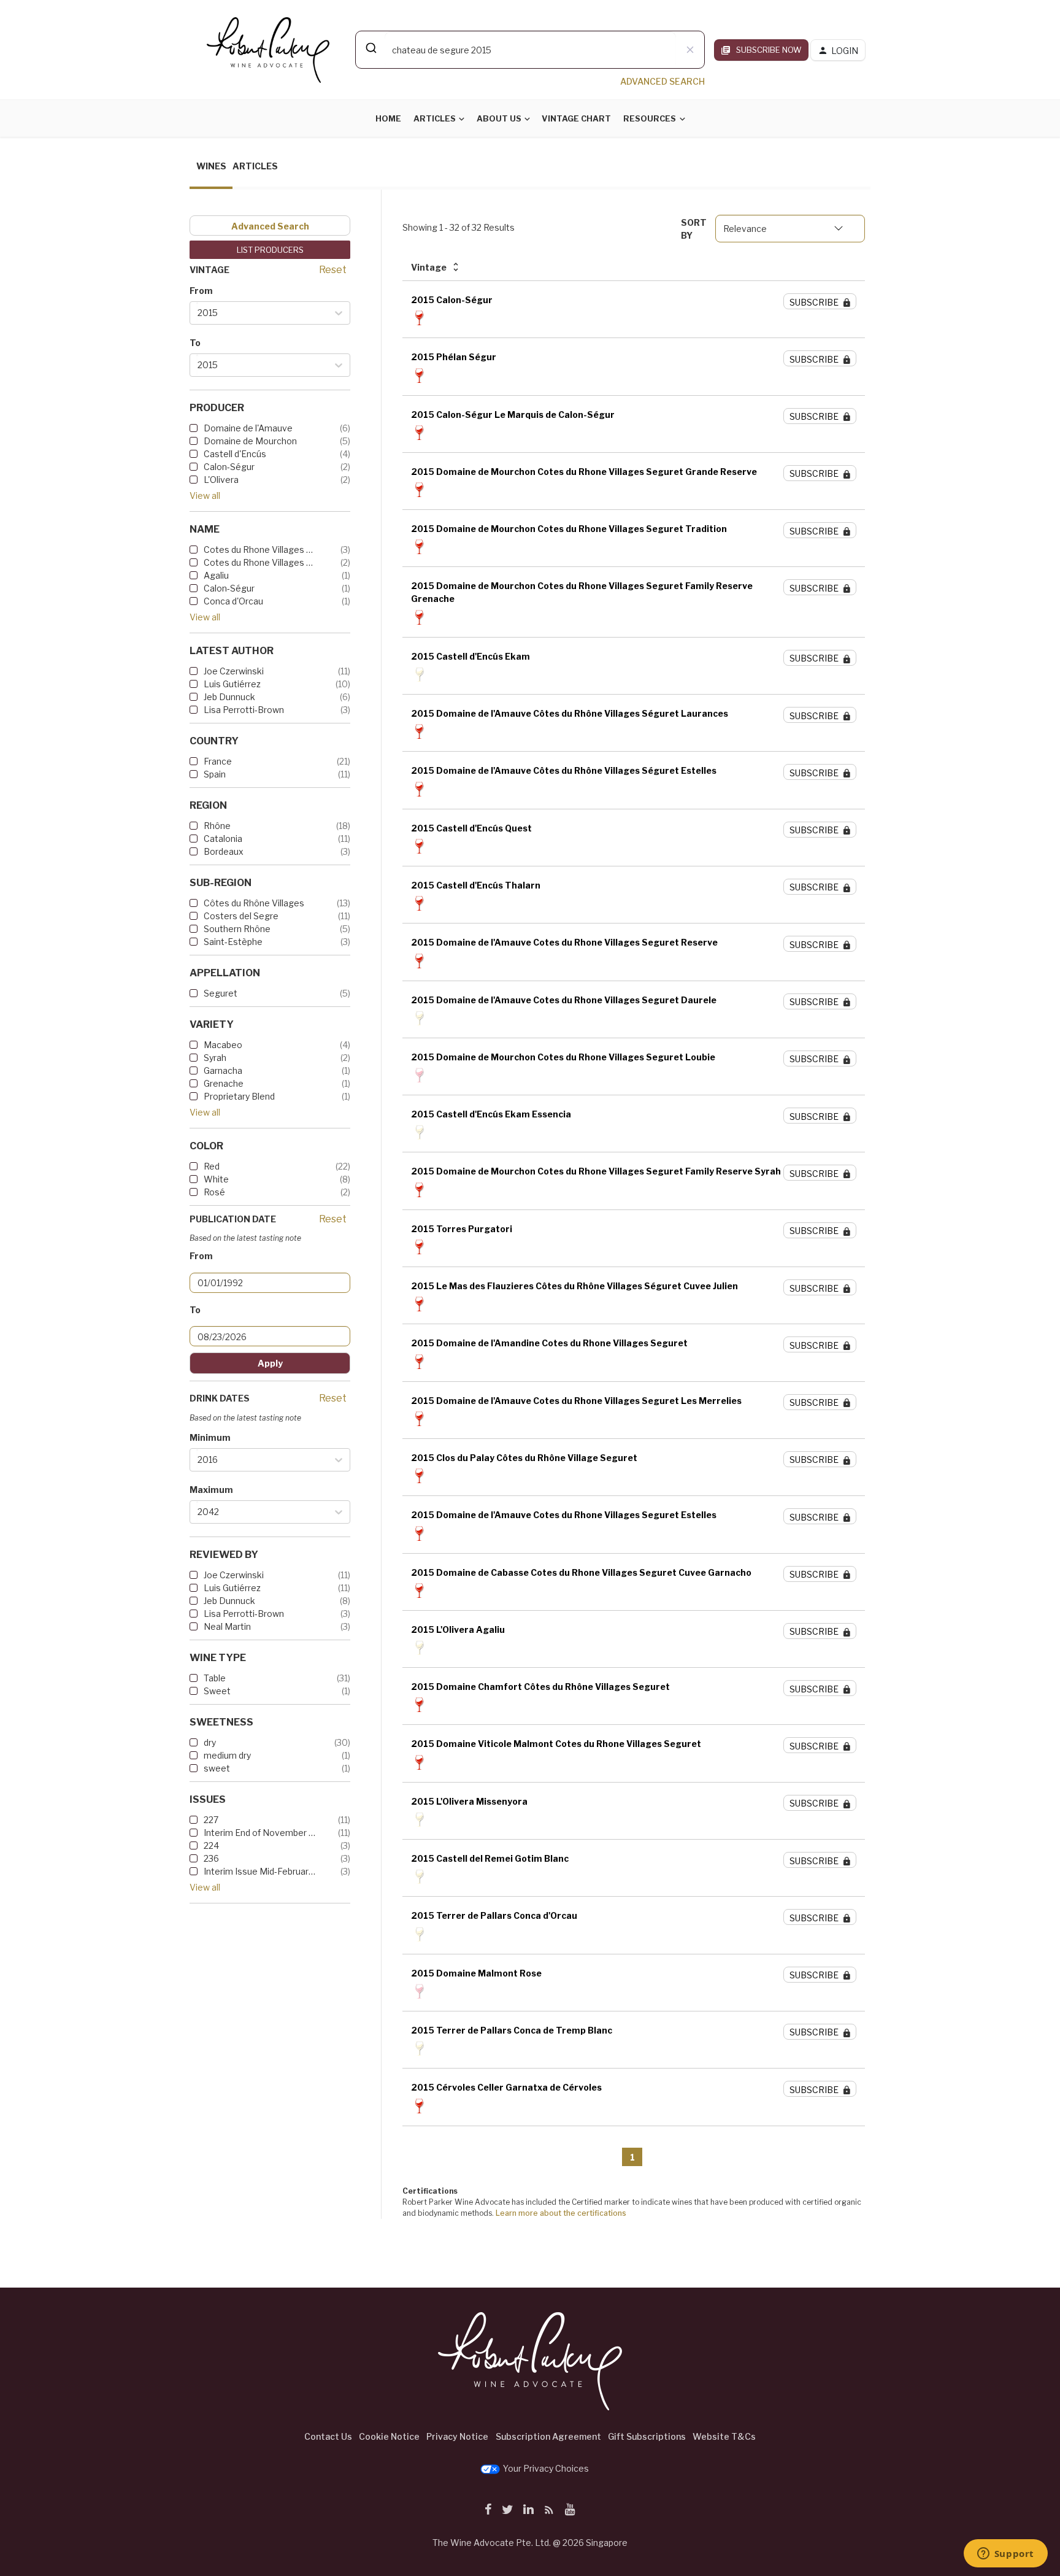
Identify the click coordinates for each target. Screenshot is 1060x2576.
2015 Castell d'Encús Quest (471, 828)
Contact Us (328, 2436)
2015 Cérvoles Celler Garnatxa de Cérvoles (506, 2087)
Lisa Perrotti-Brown (244, 710)
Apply (270, 1363)
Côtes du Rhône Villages (254, 903)
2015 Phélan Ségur (454, 357)
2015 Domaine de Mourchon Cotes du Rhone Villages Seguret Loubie (563, 1057)
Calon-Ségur (229, 467)
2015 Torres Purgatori (462, 1229)
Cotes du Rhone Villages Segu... (260, 550)
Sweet (217, 1691)
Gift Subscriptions (647, 2436)
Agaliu (216, 575)
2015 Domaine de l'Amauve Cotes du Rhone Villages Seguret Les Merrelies (576, 1401)
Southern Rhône (237, 929)
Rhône (217, 826)
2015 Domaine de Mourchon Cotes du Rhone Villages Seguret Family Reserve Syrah (596, 1171)
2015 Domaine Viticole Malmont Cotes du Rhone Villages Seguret (556, 1744)
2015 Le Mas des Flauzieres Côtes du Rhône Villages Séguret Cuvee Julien (574, 1286)
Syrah (215, 1058)
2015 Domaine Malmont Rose (476, 1973)
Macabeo (223, 1045)
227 (211, 1820)
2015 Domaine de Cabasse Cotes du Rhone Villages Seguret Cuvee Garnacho (581, 1572)
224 (211, 1845)
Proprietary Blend (239, 1096)
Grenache (224, 1083)
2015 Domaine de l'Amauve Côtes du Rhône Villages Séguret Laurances (570, 713)
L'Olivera (221, 480)
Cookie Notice (389, 2436)
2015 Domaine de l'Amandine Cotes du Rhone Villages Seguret (549, 1343)
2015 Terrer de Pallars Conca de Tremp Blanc (512, 2030)
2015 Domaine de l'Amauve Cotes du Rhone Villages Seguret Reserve (564, 942)
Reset (333, 270)
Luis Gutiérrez (232, 684)
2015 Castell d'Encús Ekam (470, 656)
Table (215, 1678)
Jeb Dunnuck (229, 697)
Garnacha (223, 1070)
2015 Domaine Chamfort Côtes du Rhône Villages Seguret (540, 1687)
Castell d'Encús (235, 454)
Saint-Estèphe (233, 942)
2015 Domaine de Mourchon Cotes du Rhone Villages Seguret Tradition (569, 529)
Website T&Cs (724, 2436)
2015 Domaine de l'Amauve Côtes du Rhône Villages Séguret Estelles (564, 770)
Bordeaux (224, 851)
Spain (215, 774)
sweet (217, 1768)
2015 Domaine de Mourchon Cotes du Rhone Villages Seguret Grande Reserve (584, 472)
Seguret (221, 993)
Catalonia (223, 839)
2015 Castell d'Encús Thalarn (476, 885)
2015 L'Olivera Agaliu (458, 1629)
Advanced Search (270, 226)
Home (388, 118)
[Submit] (370, 48)
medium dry (227, 1755)
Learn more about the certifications (561, 2213)
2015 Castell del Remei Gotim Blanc (490, 1858)
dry (210, 1742)
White (216, 1179)
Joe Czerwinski (234, 671)
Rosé (214, 1192)
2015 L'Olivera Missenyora (469, 1801)
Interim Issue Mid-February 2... (260, 1871)
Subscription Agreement (548, 2436)
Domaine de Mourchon (250, 441)
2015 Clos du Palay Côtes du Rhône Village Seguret (524, 1458)
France (218, 761)
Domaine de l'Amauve (248, 428)
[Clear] (690, 50)
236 (211, 1858)
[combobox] (530, 50)
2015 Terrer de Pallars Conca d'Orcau (494, 1915)
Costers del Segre (241, 916)
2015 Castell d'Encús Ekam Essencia (491, 1114)
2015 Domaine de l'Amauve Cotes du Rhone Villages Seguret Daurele (564, 1000)
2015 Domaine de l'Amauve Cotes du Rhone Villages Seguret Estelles (564, 1515)
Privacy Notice (457, 2436)
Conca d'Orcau (233, 601)
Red (212, 1166)
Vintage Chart (576, 118)
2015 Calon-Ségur (452, 300)
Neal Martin (227, 1626)
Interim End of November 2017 (260, 1833)
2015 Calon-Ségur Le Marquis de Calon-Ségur (513, 415)
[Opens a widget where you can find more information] (1005, 2555)
